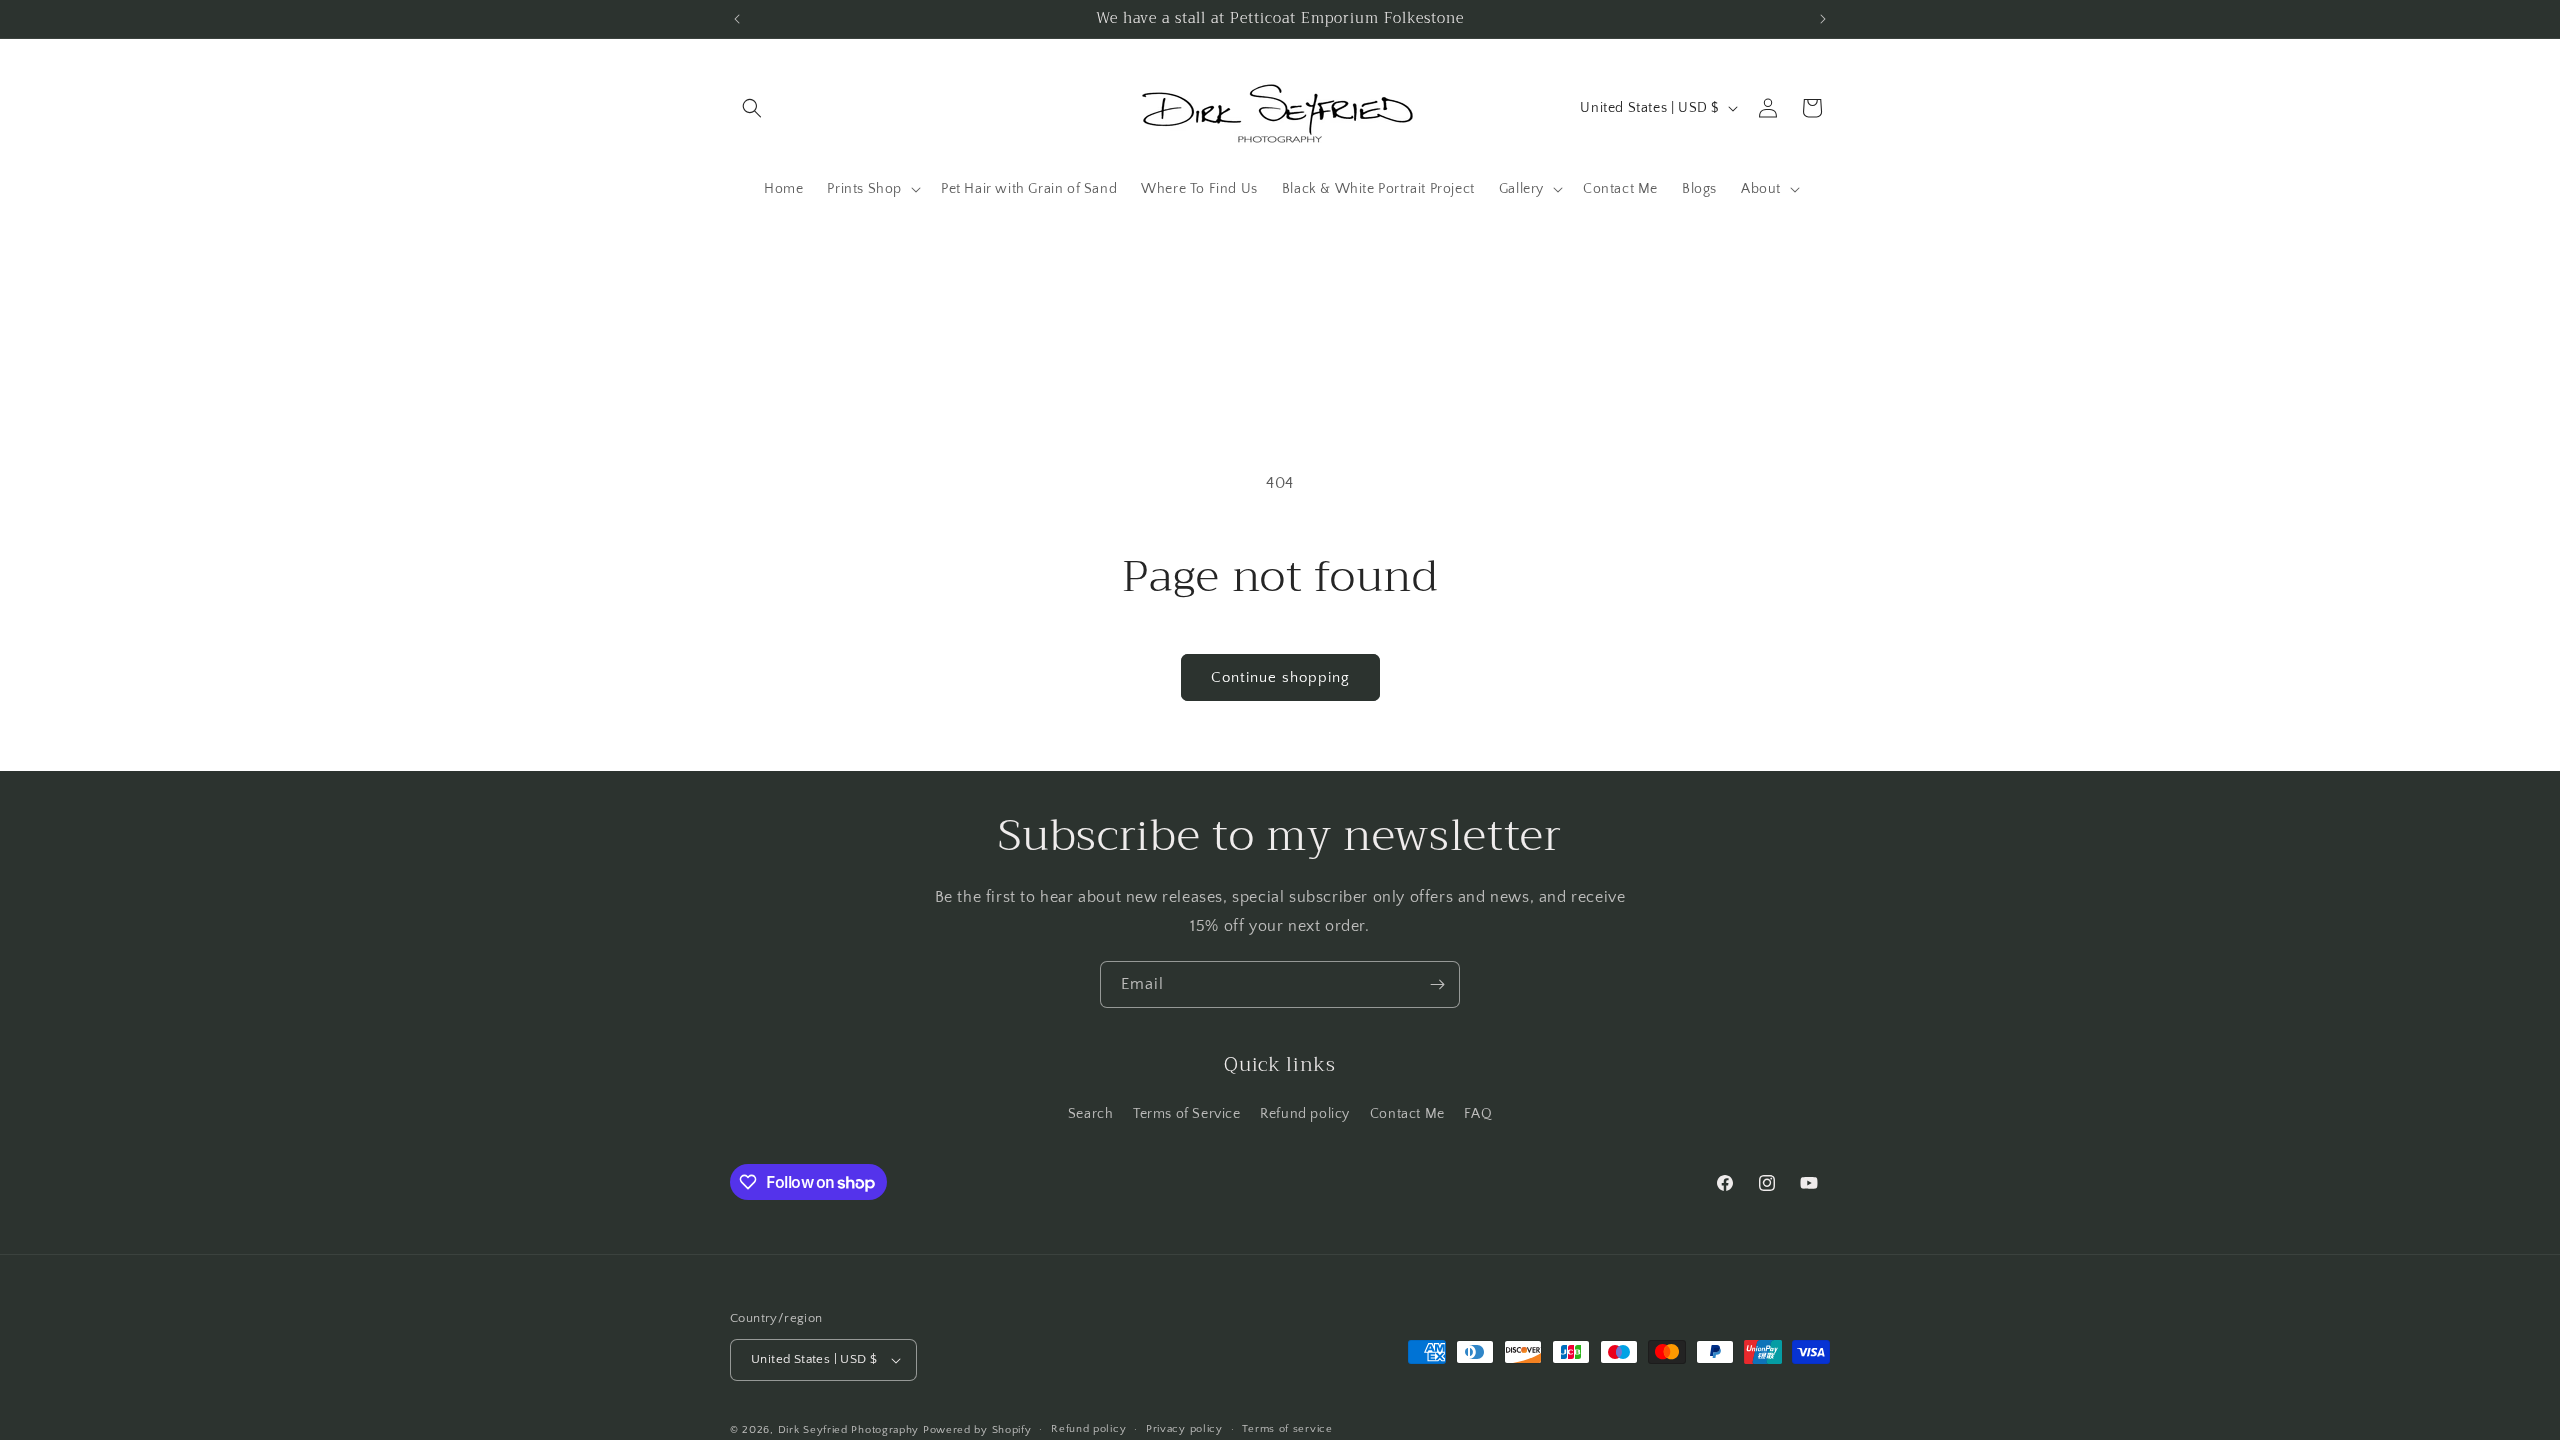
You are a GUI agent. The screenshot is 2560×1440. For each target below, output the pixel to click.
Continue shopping (1280, 677)
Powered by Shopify (977, 1430)
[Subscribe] (1437, 984)
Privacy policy (1184, 1429)
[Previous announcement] (737, 19)
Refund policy (1305, 1114)
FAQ (1478, 1114)
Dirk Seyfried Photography (849, 1430)
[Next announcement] (1823, 19)
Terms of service (1287, 1429)
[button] (752, 108)
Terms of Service (1187, 1114)
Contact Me (1407, 1114)
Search (1091, 1114)
